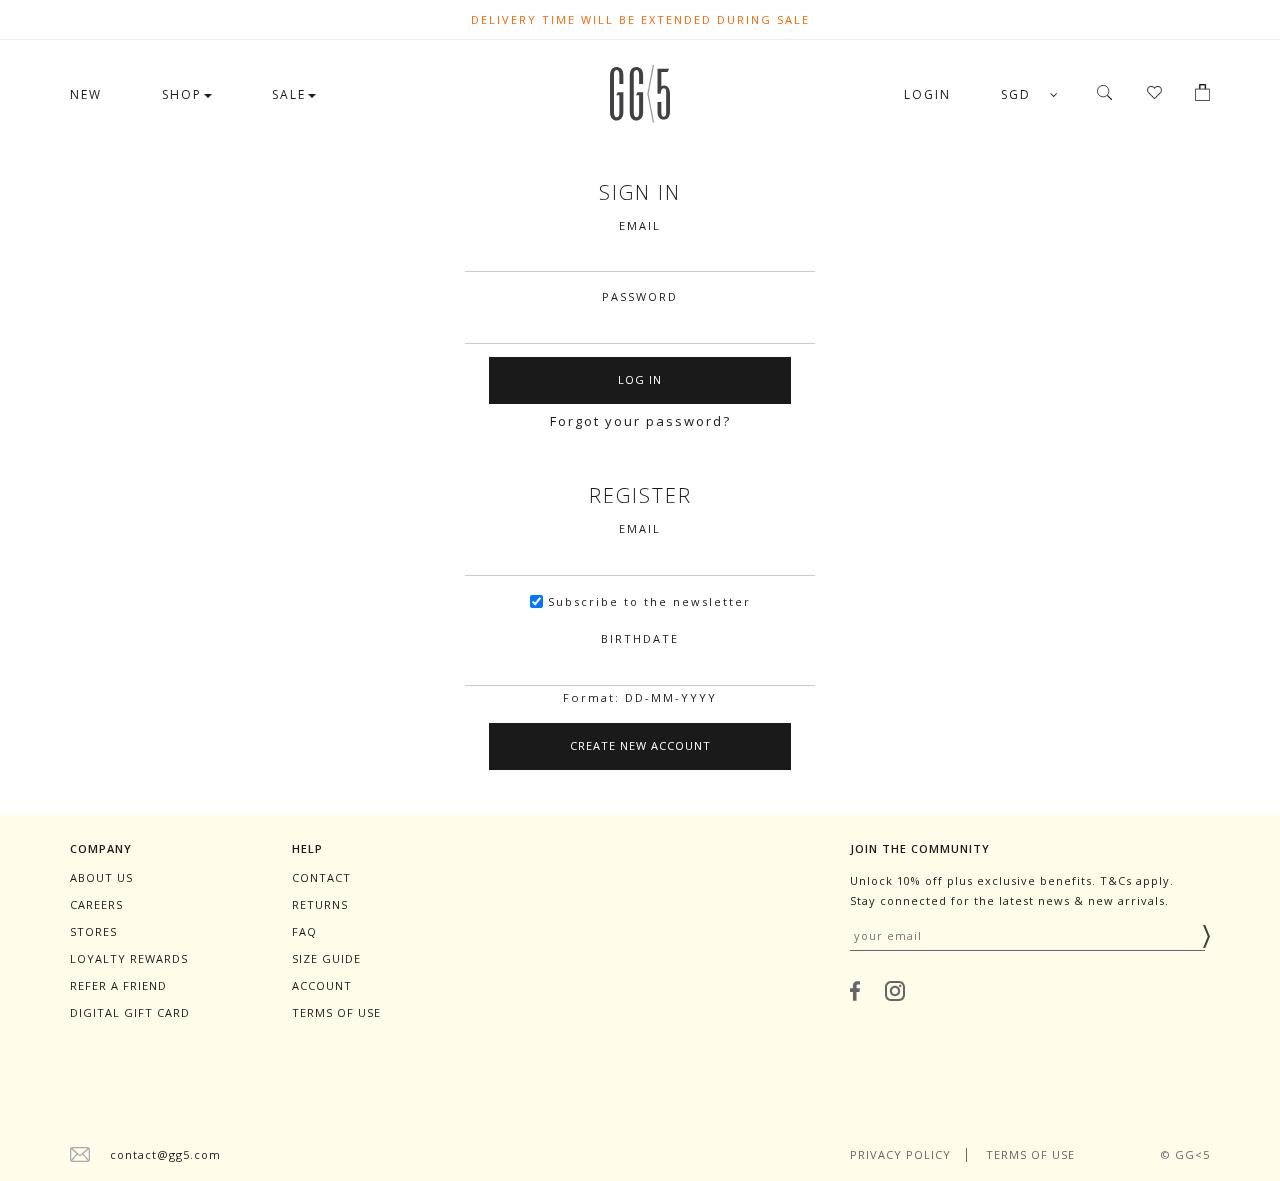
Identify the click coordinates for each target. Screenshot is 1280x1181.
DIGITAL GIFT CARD (130, 1012)
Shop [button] (182, 94)
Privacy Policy (900, 1155)
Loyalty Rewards (129, 958)
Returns (320, 904)
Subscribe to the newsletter (649, 601)
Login (927, 94)
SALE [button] (289, 94)
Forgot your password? (640, 421)
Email (640, 225)
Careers (96, 904)
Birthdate (640, 638)
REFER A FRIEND (118, 985)
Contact (321, 877)
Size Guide (326, 958)
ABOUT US (101, 877)
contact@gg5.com (165, 1154)
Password (640, 296)
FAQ (304, 931)
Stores (93, 931)
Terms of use (336, 1012)
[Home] (640, 117)
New (86, 94)
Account (322, 985)
